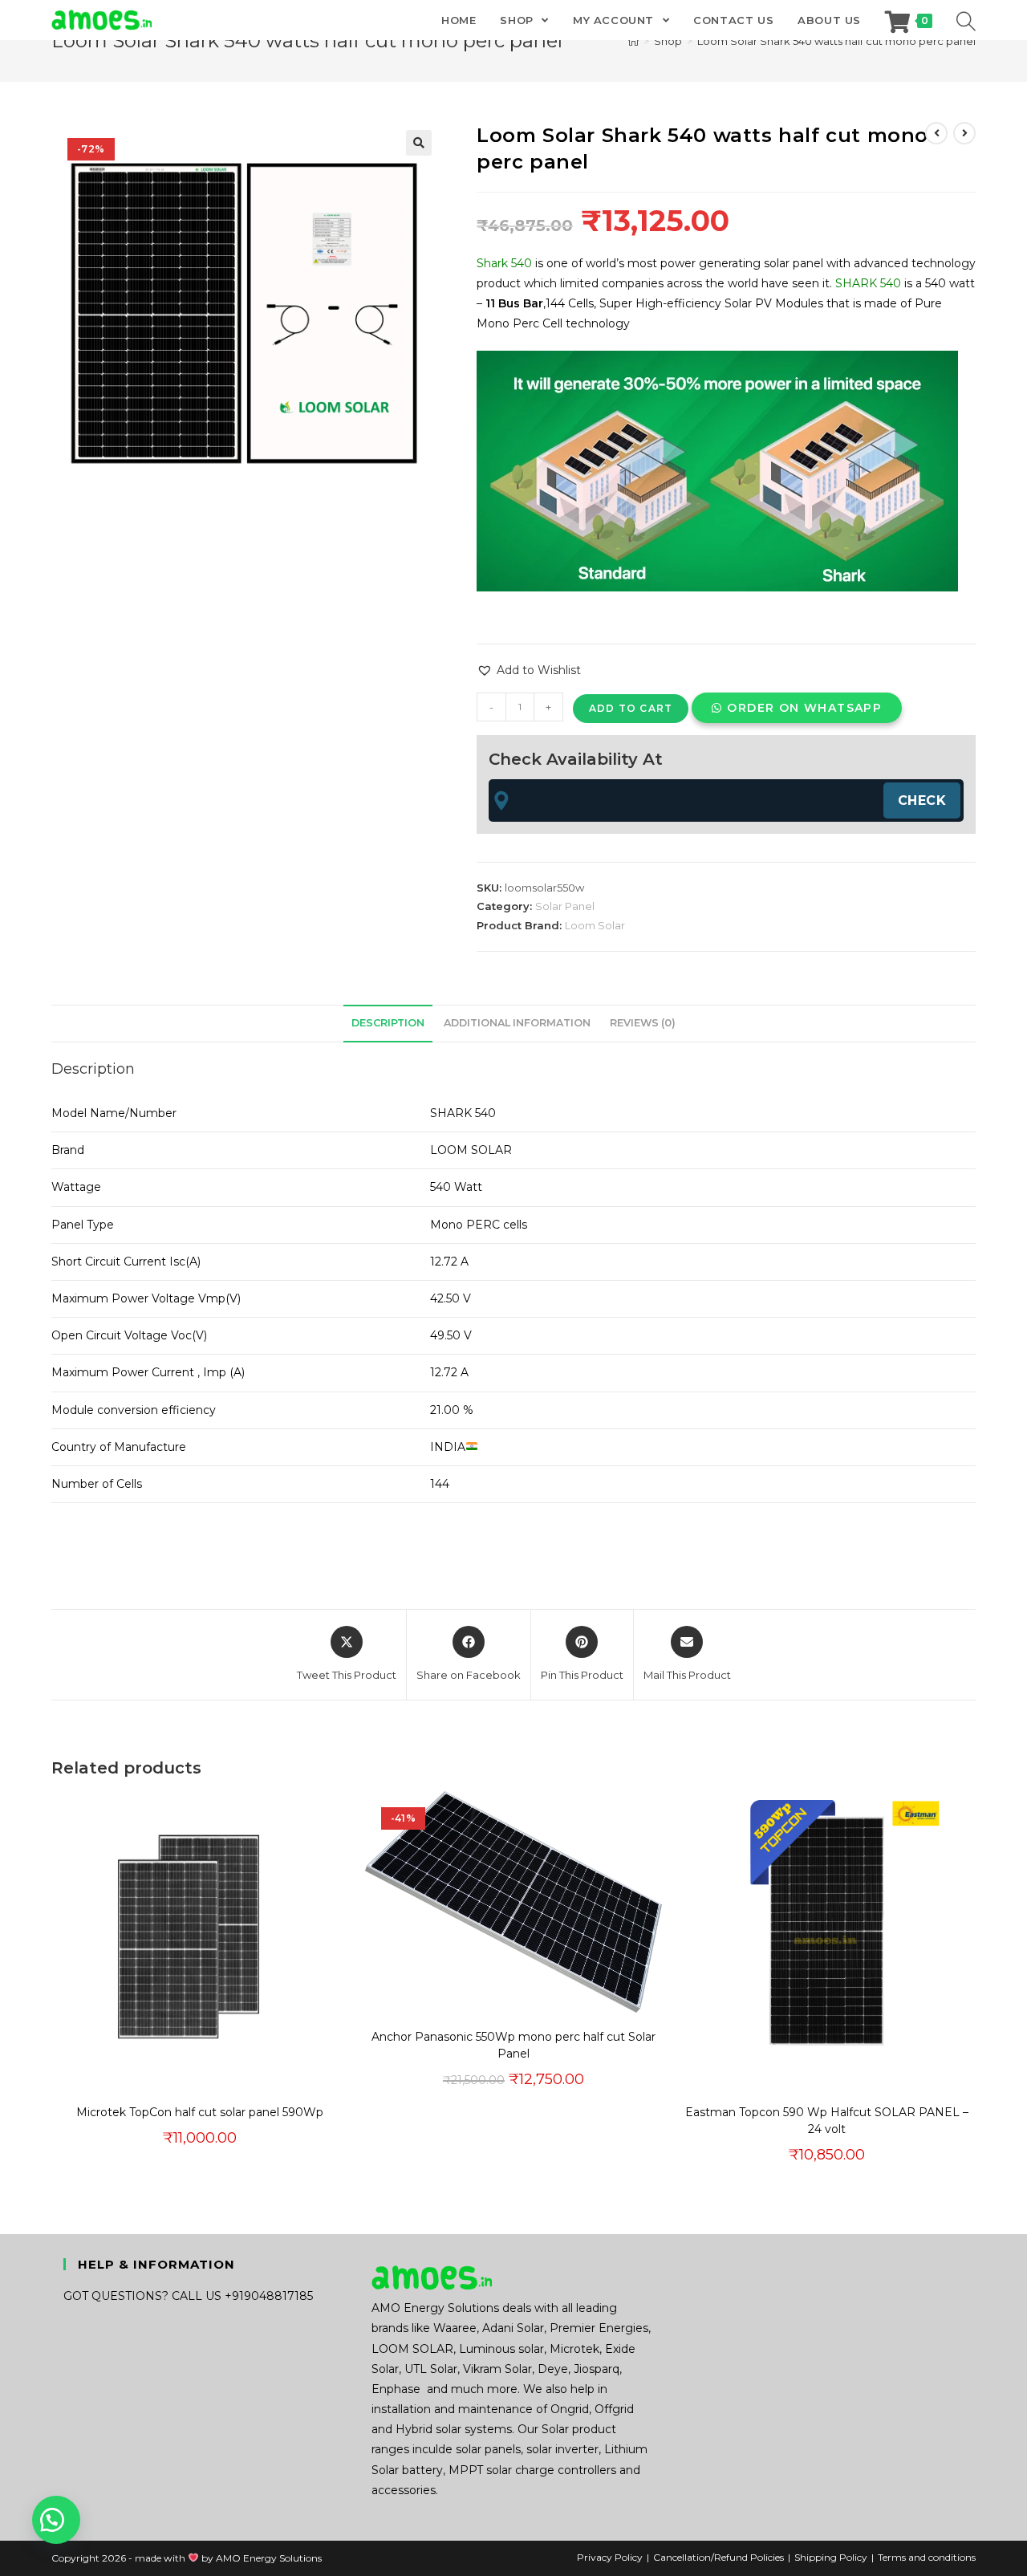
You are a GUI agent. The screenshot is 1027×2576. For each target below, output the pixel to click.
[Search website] (966, 20)
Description (388, 1023)
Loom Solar (595, 925)
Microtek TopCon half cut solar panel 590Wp (200, 2112)
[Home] (633, 41)
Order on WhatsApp (804, 708)
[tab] (388, 1024)
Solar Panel (565, 906)
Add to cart (631, 708)
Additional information (517, 1023)
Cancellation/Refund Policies (718, 2557)
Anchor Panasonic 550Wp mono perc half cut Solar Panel (513, 2045)
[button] (419, 143)
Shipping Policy (831, 2557)
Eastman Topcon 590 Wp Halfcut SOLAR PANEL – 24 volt (827, 2121)
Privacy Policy (610, 2557)
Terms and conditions (927, 2557)
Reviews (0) (643, 1023)
